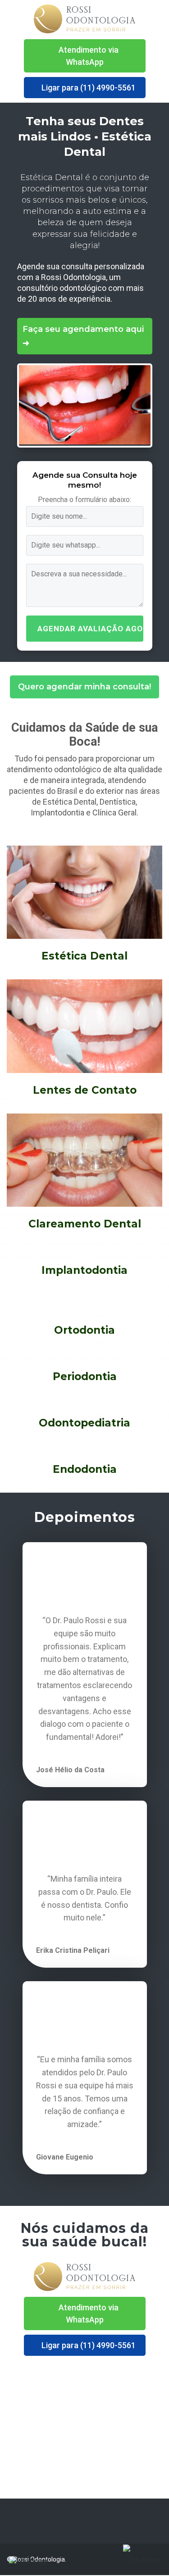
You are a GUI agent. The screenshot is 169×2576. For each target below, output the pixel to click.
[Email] (24, 2521)
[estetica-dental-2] (85, 444)
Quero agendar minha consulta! (84, 687)
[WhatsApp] (9, 2521)
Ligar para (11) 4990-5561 (88, 88)
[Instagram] (159, 2521)
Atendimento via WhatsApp (88, 56)
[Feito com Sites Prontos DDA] (143, 2560)
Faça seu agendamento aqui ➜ (83, 336)
